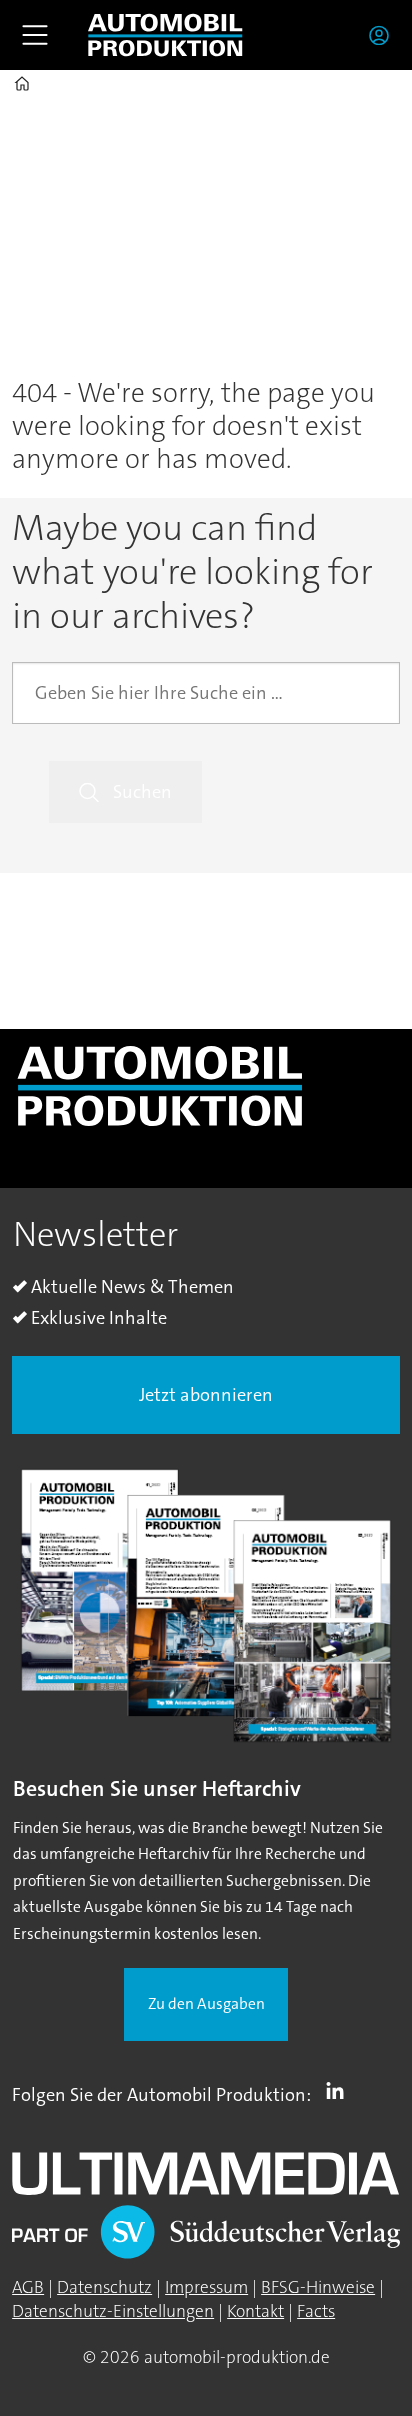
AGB (28, 2287)
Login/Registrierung (384, 35)
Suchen (142, 792)
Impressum (206, 2287)
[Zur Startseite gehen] (165, 35)
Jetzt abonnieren (206, 1395)
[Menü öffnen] (35, 35)
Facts (316, 2311)
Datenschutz (104, 2287)
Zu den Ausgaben (206, 2004)
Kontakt (255, 2311)
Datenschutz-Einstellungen (113, 2311)
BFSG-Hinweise (318, 2287)
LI (340, 2091)
